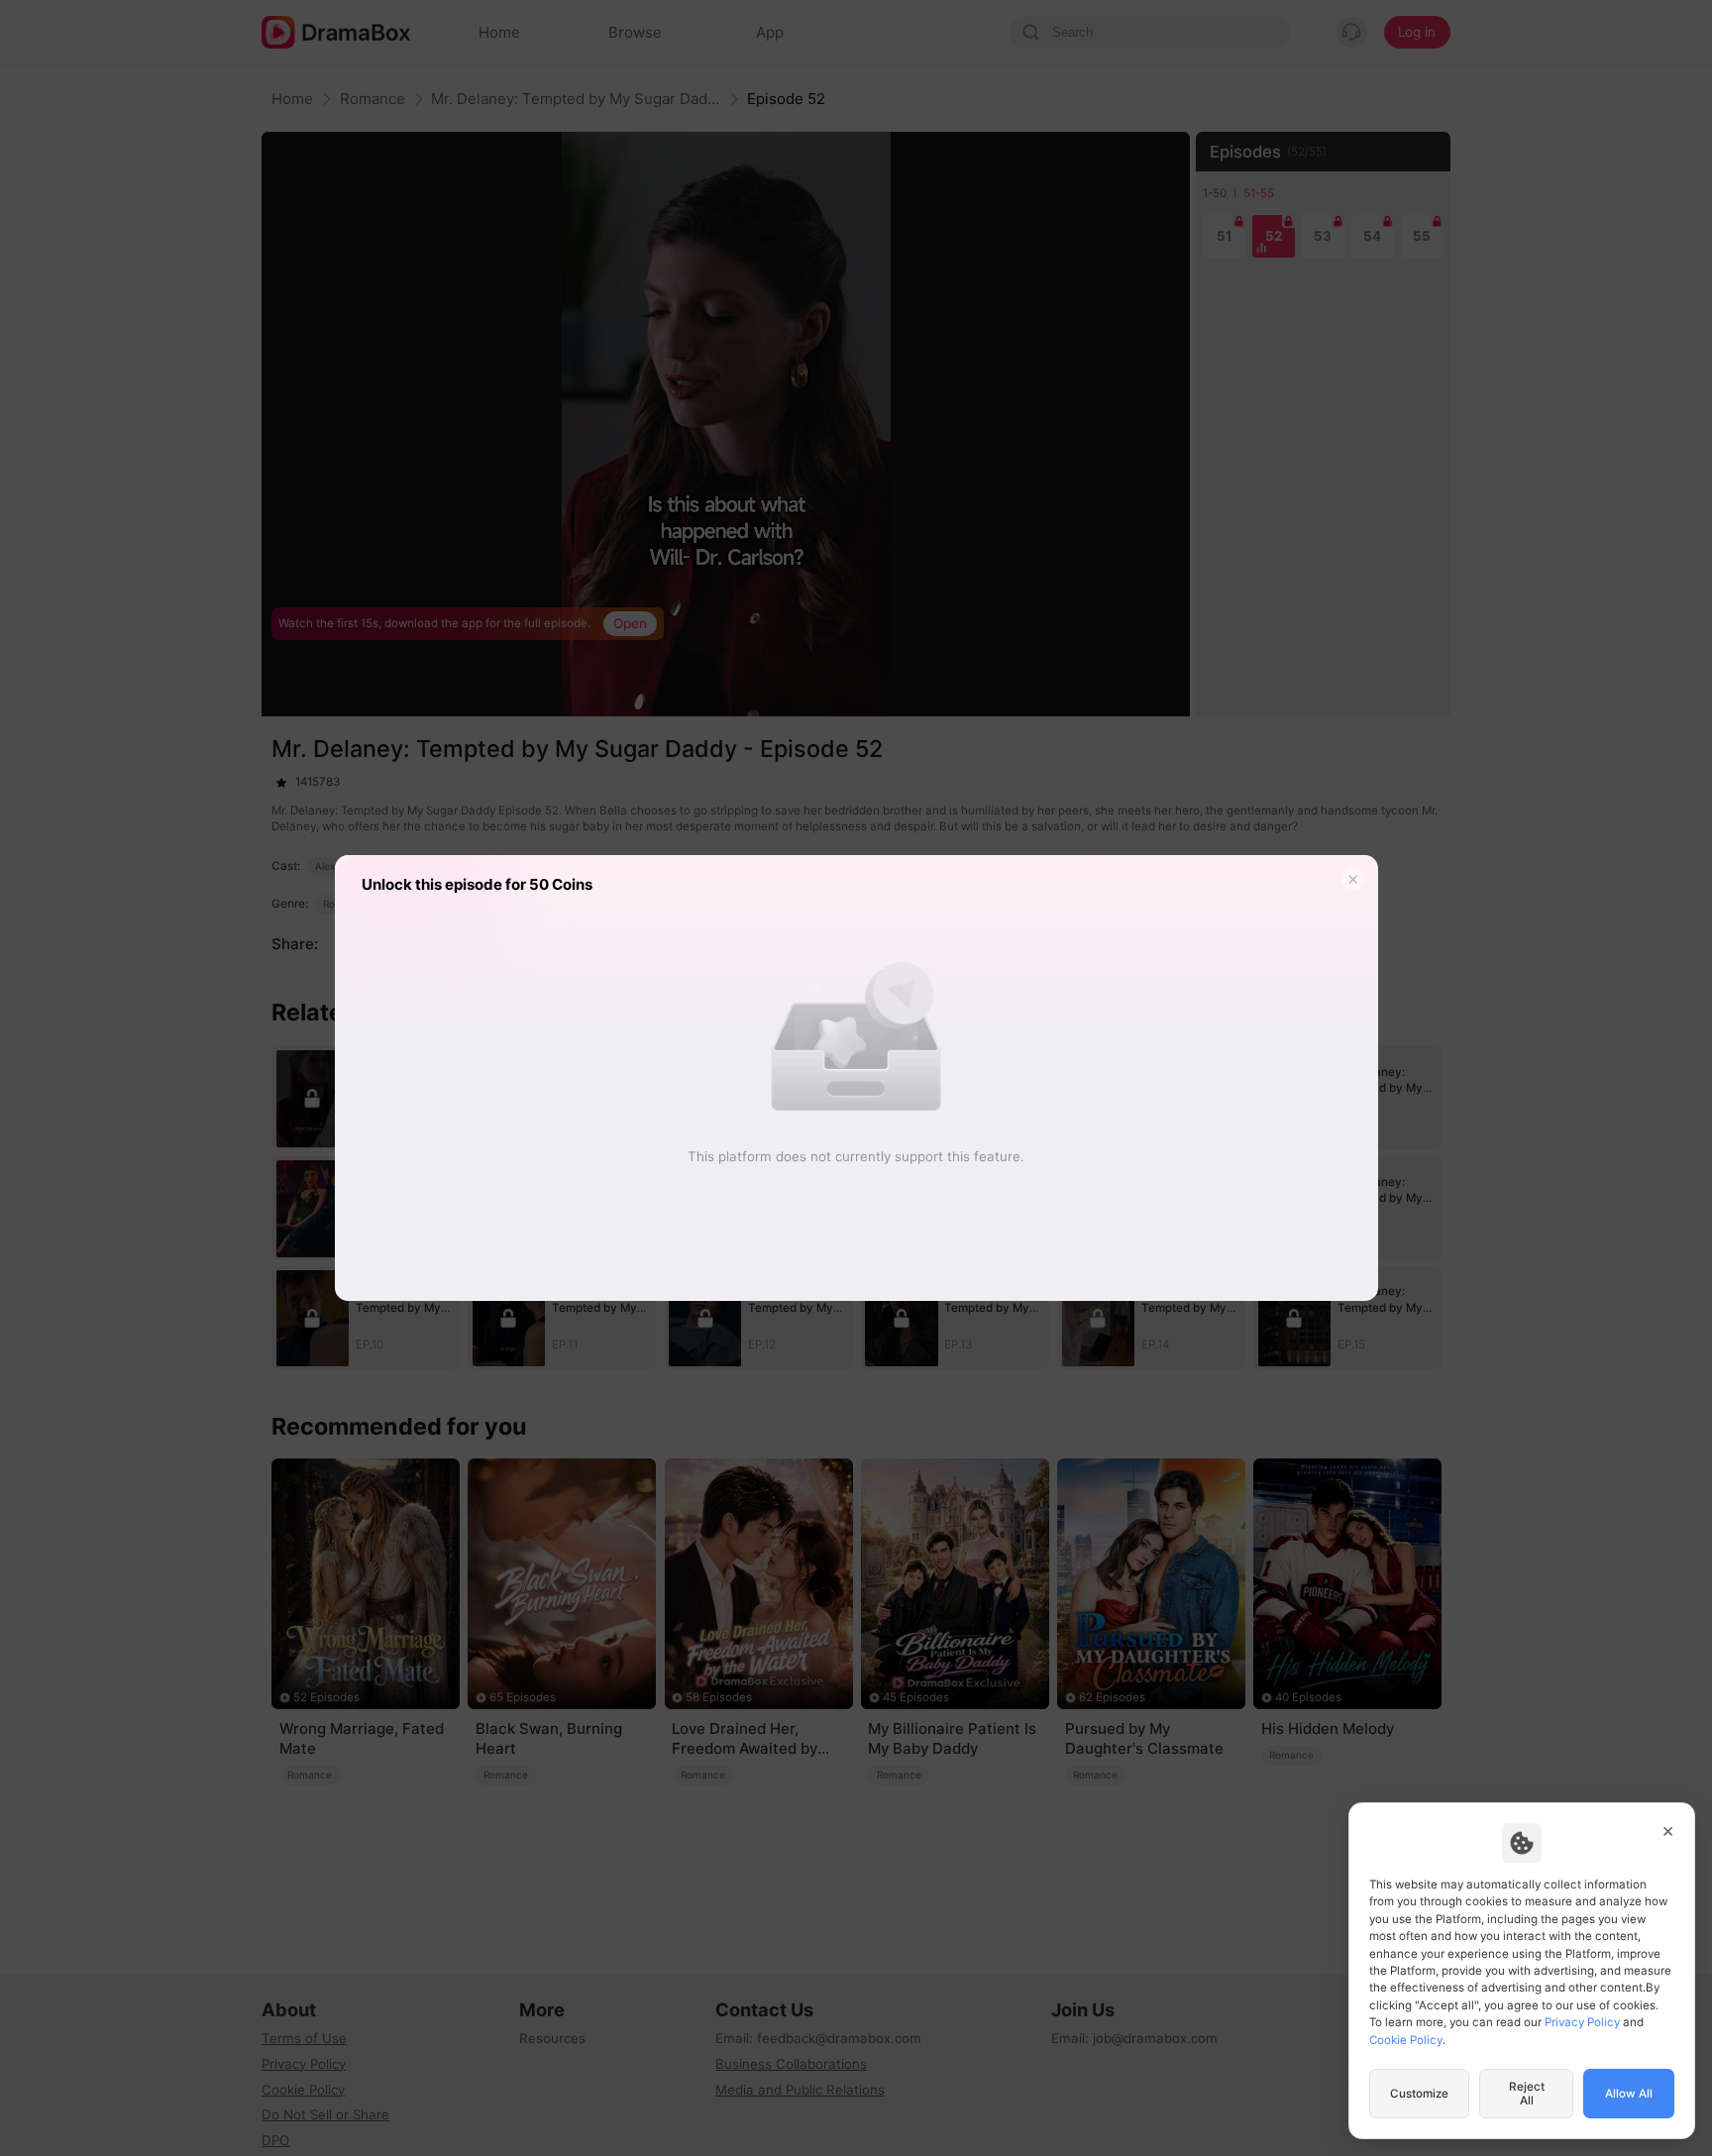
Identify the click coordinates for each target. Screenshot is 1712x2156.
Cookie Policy (1406, 2040)
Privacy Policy (1582, 2022)
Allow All (1629, 2094)
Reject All (1527, 2094)
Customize (1419, 2094)
